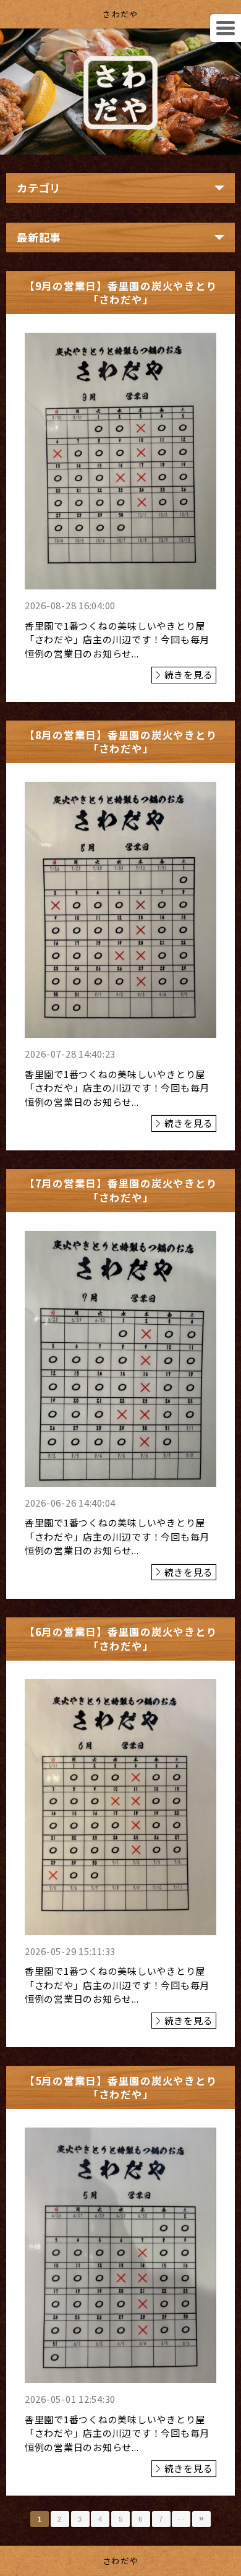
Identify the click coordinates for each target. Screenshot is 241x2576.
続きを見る (189, 674)
